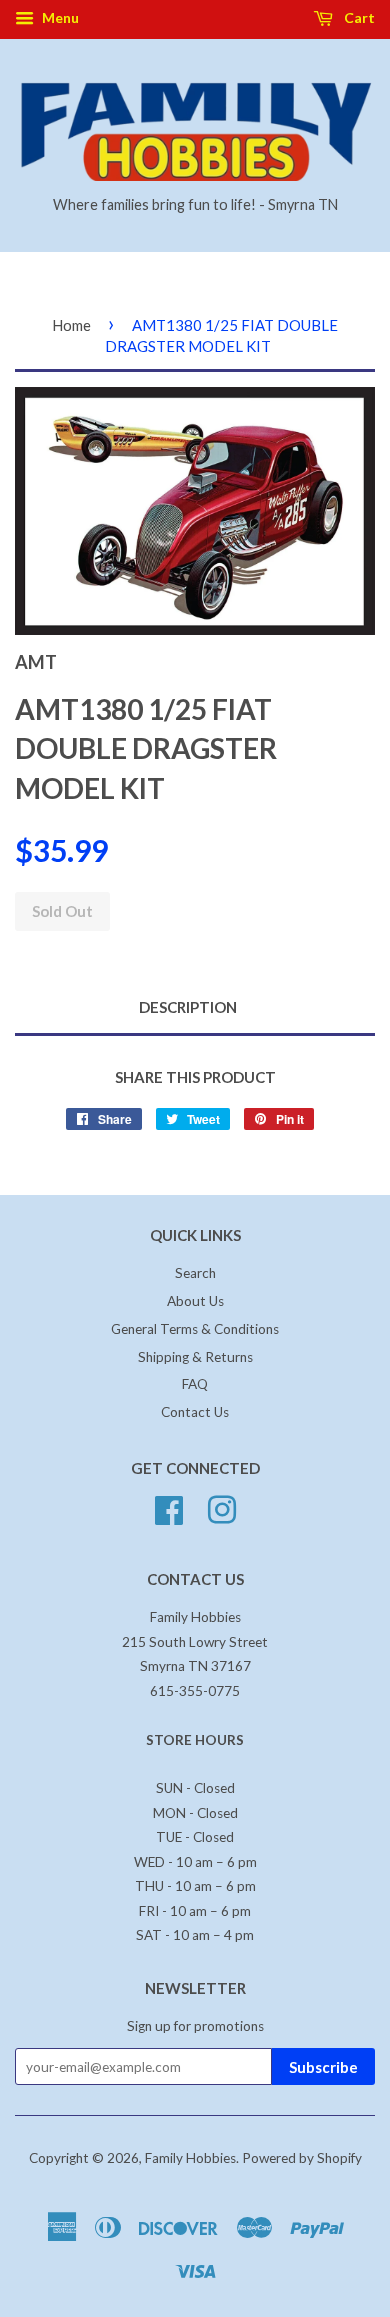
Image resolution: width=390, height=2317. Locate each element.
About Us (195, 1301)
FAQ (195, 1384)
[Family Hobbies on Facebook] (169, 1508)
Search (195, 1273)
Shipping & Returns (195, 1357)
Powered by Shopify (302, 2158)
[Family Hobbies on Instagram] (222, 1508)
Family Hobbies (190, 2158)
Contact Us (195, 1412)
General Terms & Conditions (195, 1329)
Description (188, 1007)
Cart (358, 17)
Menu (59, 17)
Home (71, 325)
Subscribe (323, 2067)
